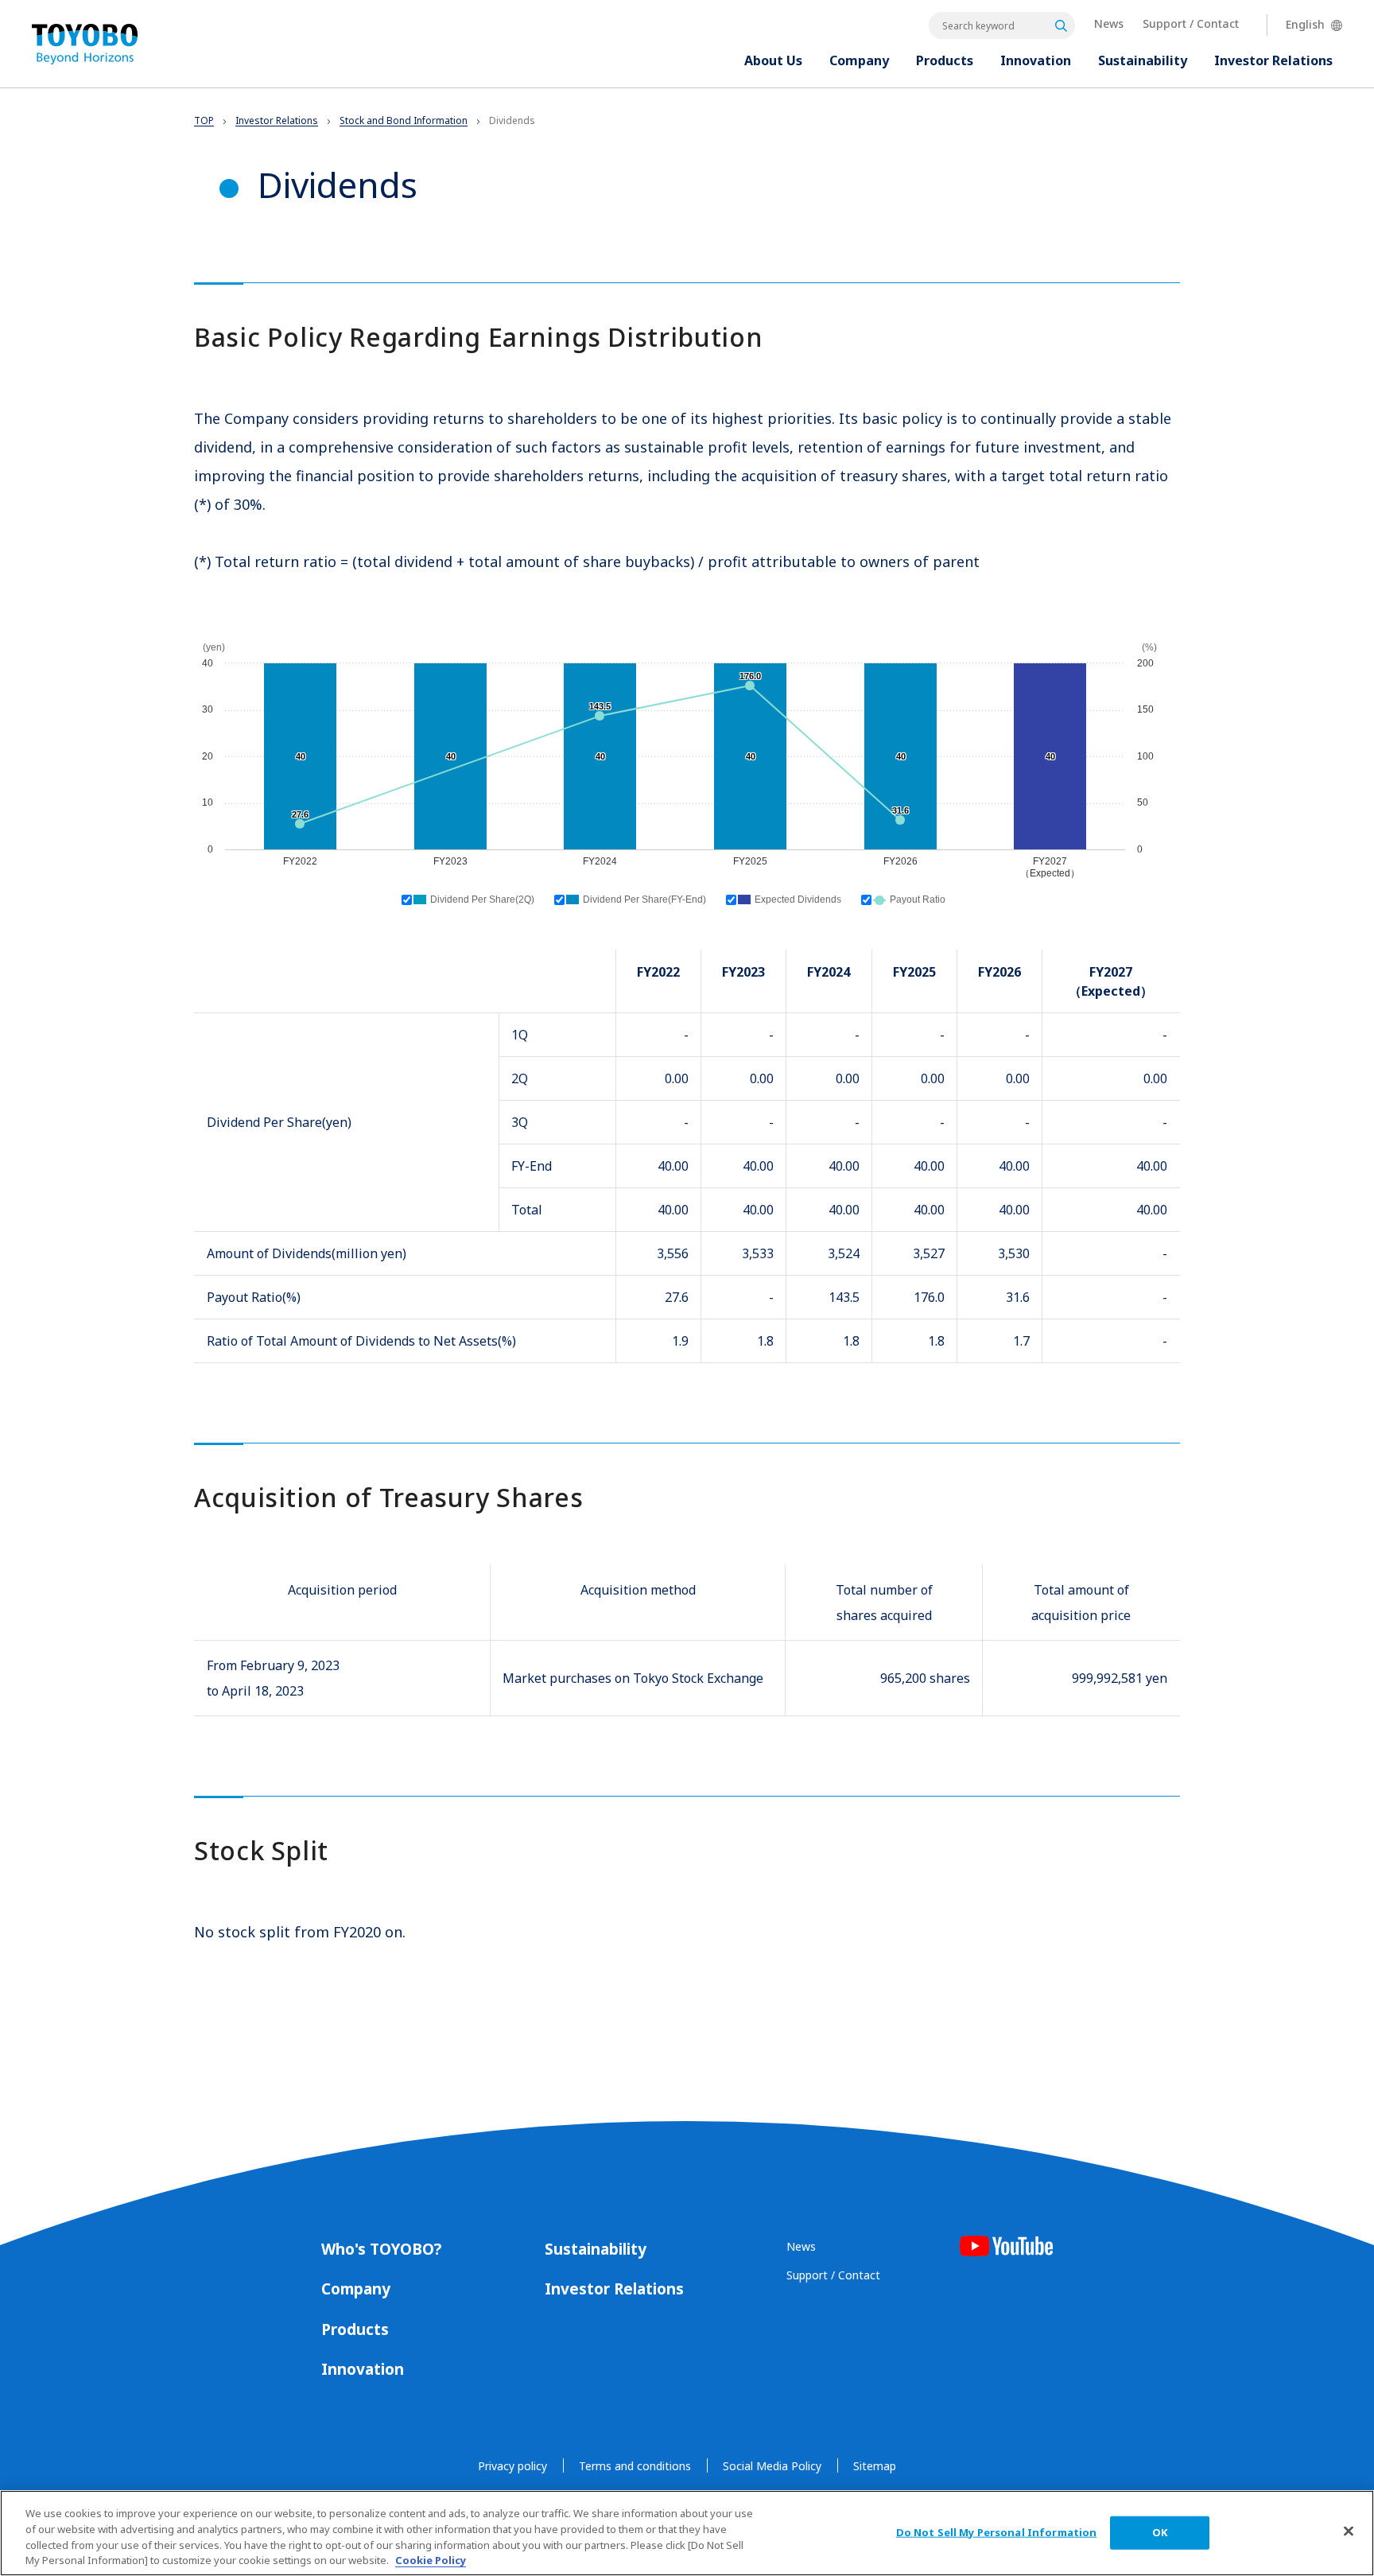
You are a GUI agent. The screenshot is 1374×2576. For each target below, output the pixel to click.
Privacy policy (512, 2466)
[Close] (1349, 2531)
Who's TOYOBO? (381, 2249)
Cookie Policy (431, 2559)
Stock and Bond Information (404, 120)
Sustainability (596, 2249)
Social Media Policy (772, 2466)
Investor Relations (277, 120)
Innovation (363, 2369)
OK (1160, 2532)
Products (355, 2329)
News (1109, 23)
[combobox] (1002, 25)
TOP (204, 120)
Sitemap (875, 2466)
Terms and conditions (635, 2466)
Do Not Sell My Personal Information (997, 2532)
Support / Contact (1191, 23)
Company (356, 2289)
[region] (687, 2533)
